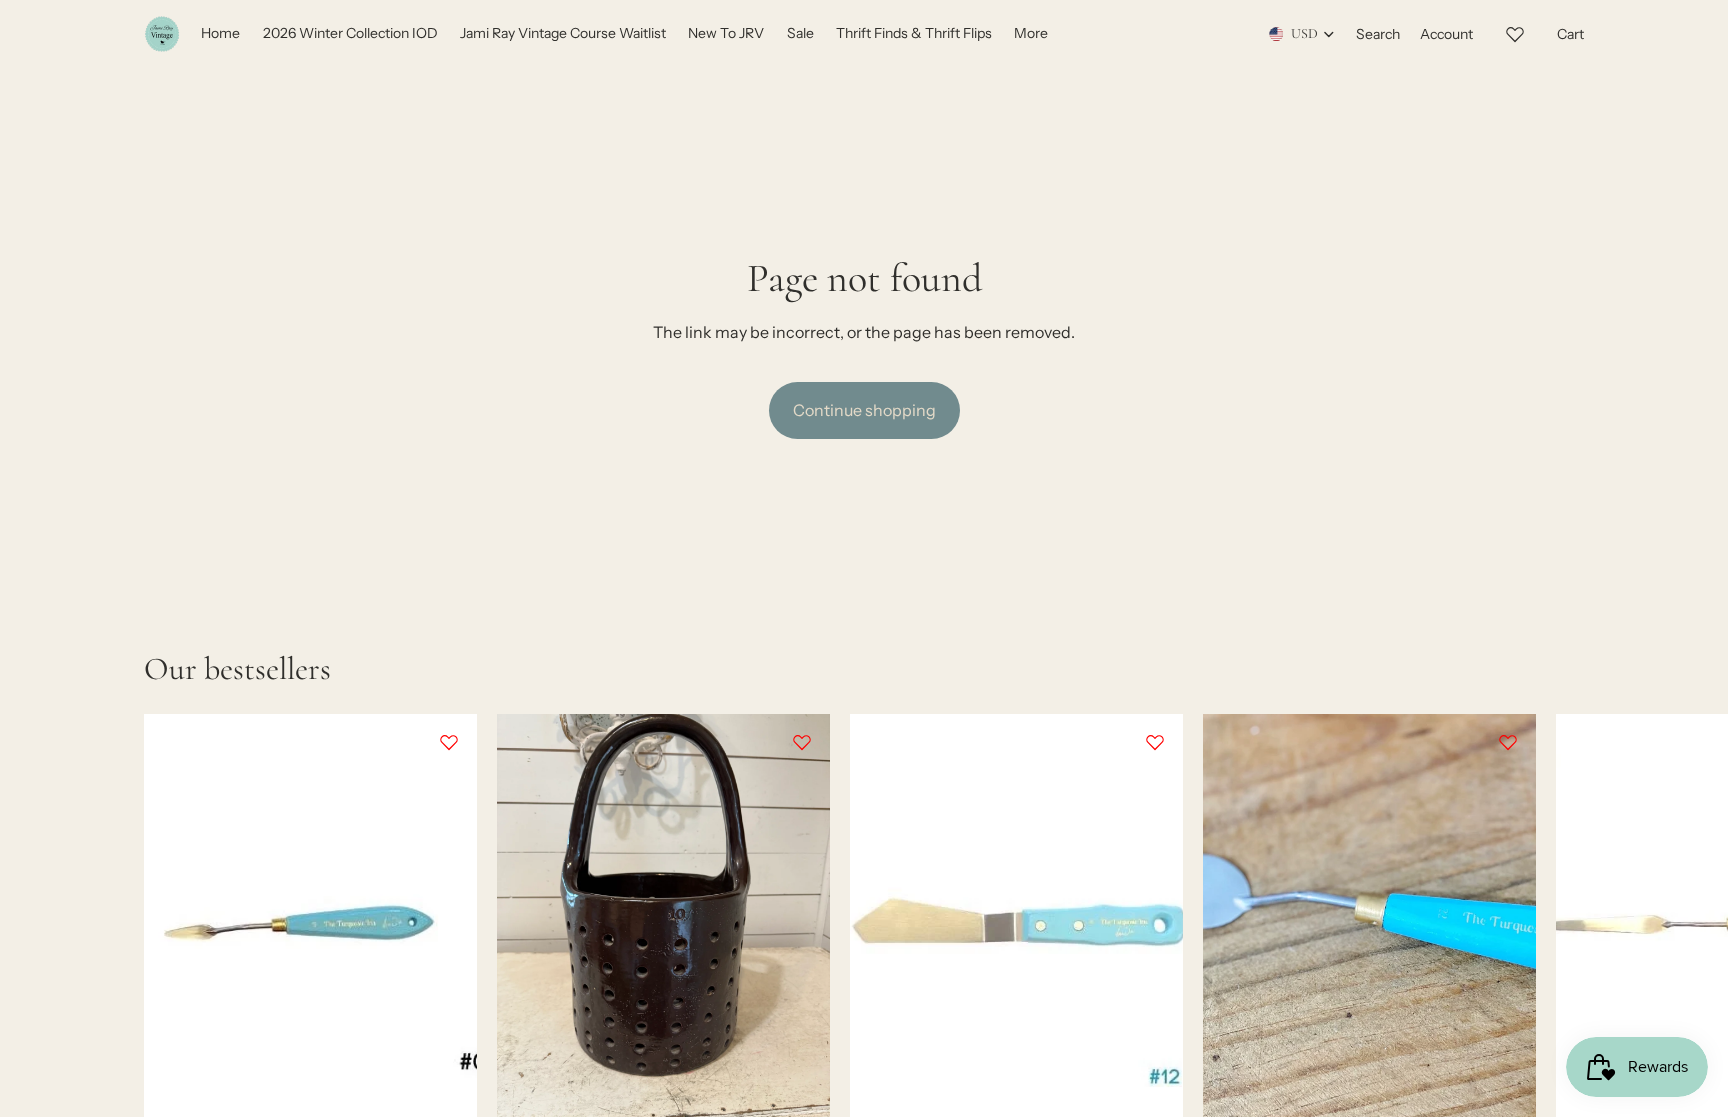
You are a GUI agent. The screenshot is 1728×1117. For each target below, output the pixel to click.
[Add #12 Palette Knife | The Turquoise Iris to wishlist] (1155, 742)
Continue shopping (864, 410)
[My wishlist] (1515, 31)
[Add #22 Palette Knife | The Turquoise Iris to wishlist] (1508, 742)
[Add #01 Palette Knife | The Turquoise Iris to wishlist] (449, 742)
